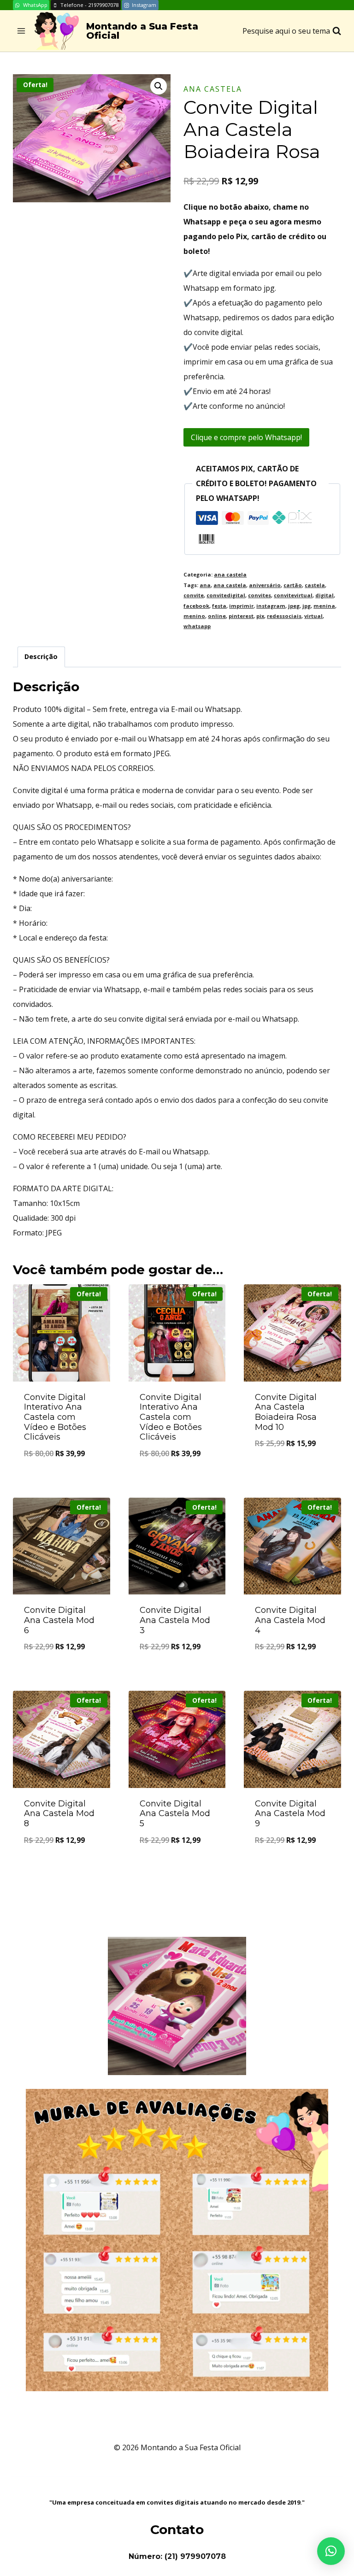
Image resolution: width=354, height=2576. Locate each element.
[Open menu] (21, 31)
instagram (271, 606)
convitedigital (226, 595)
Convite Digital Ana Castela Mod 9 (290, 1814)
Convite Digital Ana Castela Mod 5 (175, 1814)
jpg (307, 606)
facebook (196, 606)
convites (260, 595)
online (217, 616)
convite (194, 595)
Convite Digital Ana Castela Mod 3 (175, 1620)
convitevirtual (293, 595)
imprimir (241, 606)
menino (194, 616)
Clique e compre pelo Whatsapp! (246, 437)
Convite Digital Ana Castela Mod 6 (59, 1620)
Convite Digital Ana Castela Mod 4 (290, 1620)
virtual (313, 616)
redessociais (284, 616)
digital (324, 595)
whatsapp (197, 626)
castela (315, 585)
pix (260, 616)
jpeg (294, 606)
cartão (293, 585)
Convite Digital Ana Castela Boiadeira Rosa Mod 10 (286, 1412)
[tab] (41, 657)
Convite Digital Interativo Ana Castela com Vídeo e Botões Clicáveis (55, 1417)
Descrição (41, 656)
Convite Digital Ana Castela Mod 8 (59, 1814)
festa (219, 606)
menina (324, 606)
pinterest (241, 616)
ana (205, 585)
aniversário (265, 585)
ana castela (213, 89)
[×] (331, 2551)
